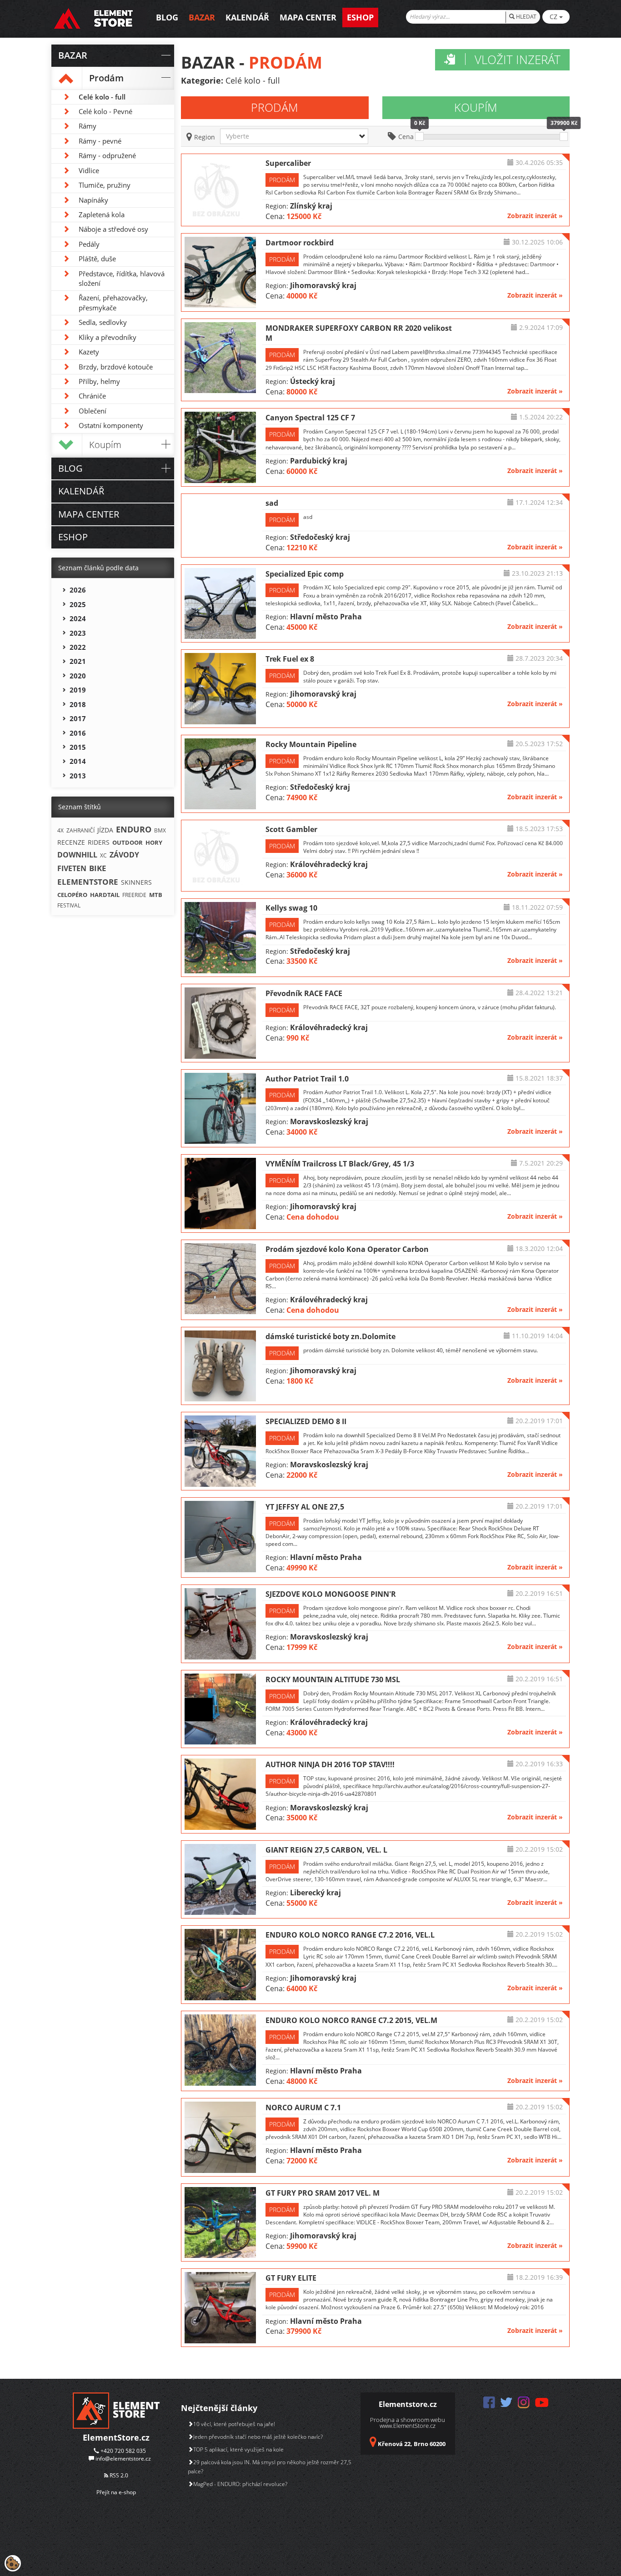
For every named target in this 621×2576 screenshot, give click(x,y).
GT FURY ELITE (291, 2278)
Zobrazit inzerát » (535, 216)
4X (60, 830)
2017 (78, 718)
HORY (154, 842)
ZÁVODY (124, 855)
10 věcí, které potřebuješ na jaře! (234, 2424)
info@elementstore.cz (123, 2459)
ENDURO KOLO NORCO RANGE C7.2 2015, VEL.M (351, 2020)
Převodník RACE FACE (304, 993)
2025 (78, 604)
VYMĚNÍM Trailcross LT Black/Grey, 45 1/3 (340, 1164)
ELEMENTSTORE (88, 882)
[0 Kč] (419, 136)
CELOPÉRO (72, 895)
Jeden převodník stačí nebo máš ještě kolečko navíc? (258, 2437)
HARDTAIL (105, 895)
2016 (78, 733)
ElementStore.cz (116, 2437)
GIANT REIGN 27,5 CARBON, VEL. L (326, 1850)
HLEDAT (526, 17)
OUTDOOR (128, 842)
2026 (78, 590)
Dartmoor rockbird (300, 243)
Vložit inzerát (518, 60)
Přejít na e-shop (116, 2492)
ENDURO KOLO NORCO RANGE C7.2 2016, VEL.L (350, 1935)
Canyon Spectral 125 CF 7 (310, 418)
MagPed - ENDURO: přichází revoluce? (240, 2484)
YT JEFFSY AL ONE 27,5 (305, 1507)
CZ (554, 17)
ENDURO (134, 829)
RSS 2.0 (118, 2475)
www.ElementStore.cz (408, 2426)
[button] (294, 136)
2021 (78, 661)
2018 (78, 704)
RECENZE (71, 842)
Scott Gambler (291, 829)
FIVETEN (72, 868)
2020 (78, 676)
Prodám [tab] (275, 107)
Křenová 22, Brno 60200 (412, 2444)
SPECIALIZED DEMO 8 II (306, 1421)
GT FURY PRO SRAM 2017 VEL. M (323, 2193)
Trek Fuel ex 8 (290, 659)
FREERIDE (134, 895)
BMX (160, 830)
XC (103, 855)
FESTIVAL (69, 905)
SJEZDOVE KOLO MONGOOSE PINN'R (331, 1594)
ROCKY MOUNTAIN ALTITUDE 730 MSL (333, 1679)
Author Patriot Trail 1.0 (307, 1079)
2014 (78, 761)
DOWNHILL (77, 855)
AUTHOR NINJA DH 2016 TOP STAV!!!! (330, 1764)
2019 (78, 690)
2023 (78, 633)
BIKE (98, 868)
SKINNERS (136, 882)
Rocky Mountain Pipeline (311, 744)
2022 (78, 647)
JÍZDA (105, 830)
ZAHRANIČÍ (80, 830)
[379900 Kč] (564, 136)
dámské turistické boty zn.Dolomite (331, 1336)
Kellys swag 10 (291, 908)
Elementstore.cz (408, 2404)
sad (272, 503)
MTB (156, 895)
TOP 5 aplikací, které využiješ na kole (238, 2449)
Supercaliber (288, 163)
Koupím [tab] (476, 107)
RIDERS (99, 842)
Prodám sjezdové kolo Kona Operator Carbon (347, 1249)
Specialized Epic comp (305, 574)
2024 (78, 618)
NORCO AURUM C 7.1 (303, 2108)
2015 (78, 747)
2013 (78, 776)
